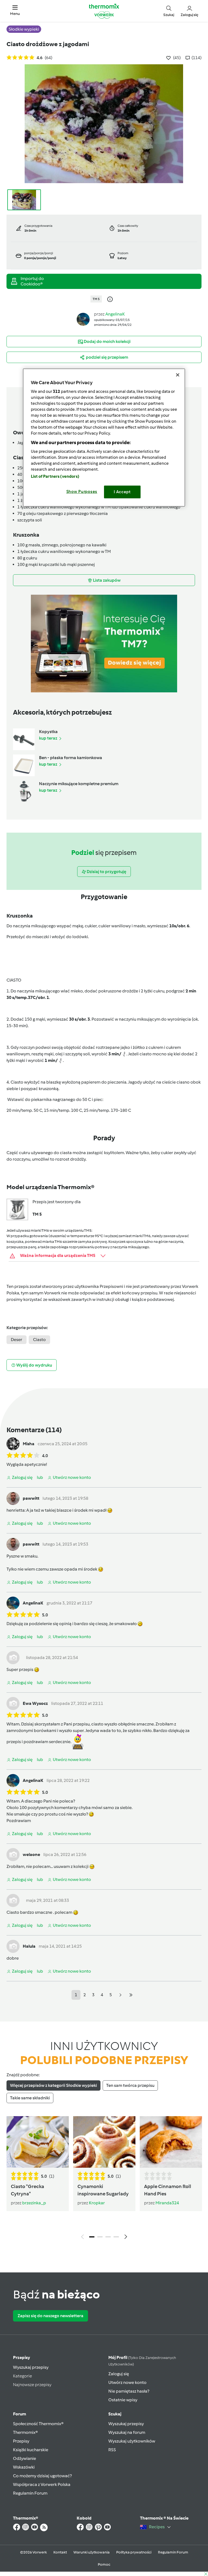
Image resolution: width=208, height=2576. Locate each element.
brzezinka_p (34, 2203)
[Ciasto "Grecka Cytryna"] (38, 2142)
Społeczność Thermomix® (38, 2424)
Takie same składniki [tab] (30, 2098)
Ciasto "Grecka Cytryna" (27, 2190)
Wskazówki (24, 2467)
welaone (31, 1854)
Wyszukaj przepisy (31, 2367)
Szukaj (115, 2414)
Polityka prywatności (134, 2552)
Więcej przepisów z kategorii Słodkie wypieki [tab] (53, 2085)
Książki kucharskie (31, 2450)
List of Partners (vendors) (55, 476)
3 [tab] (108, 2237)
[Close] (178, 375)
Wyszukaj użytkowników (132, 2441)
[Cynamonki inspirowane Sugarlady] (104, 2142)
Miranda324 (167, 2203)
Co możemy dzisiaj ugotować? (42, 2476)
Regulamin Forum (30, 2493)
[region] (104, 437)
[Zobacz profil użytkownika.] (83, 319)
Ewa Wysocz (35, 1703)
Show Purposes (82, 492)
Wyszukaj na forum (127, 2432)
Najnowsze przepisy (32, 2385)
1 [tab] (92, 2237)
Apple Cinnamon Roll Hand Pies (168, 2190)
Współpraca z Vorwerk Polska (42, 2484)
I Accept (122, 492)
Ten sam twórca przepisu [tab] (130, 2085)
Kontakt (60, 2552)
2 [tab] (100, 2237)
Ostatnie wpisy (123, 2400)
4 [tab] (116, 2237)
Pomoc (104, 2564)
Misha (29, 1444)
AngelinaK (115, 314)
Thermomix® (25, 2432)
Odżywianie (25, 2458)
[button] (15, 11)
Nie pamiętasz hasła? (129, 2391)
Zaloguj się (119, 2374)
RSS (112, 2450)
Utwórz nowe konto (127, 2382)
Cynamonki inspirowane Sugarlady (103, 2190)
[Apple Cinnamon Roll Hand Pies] (171, 2142)
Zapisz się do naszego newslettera (51, 2316)
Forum (19, 2414)
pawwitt (31, 1498)
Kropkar (97, 2203)
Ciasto (39, 1340)
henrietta (16, 1510)
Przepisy (22, 2357)
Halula (29, 1946)
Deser (17, 1340)
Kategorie (22, 2376)
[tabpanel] (104, 2179)
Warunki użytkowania (92, 2552)
